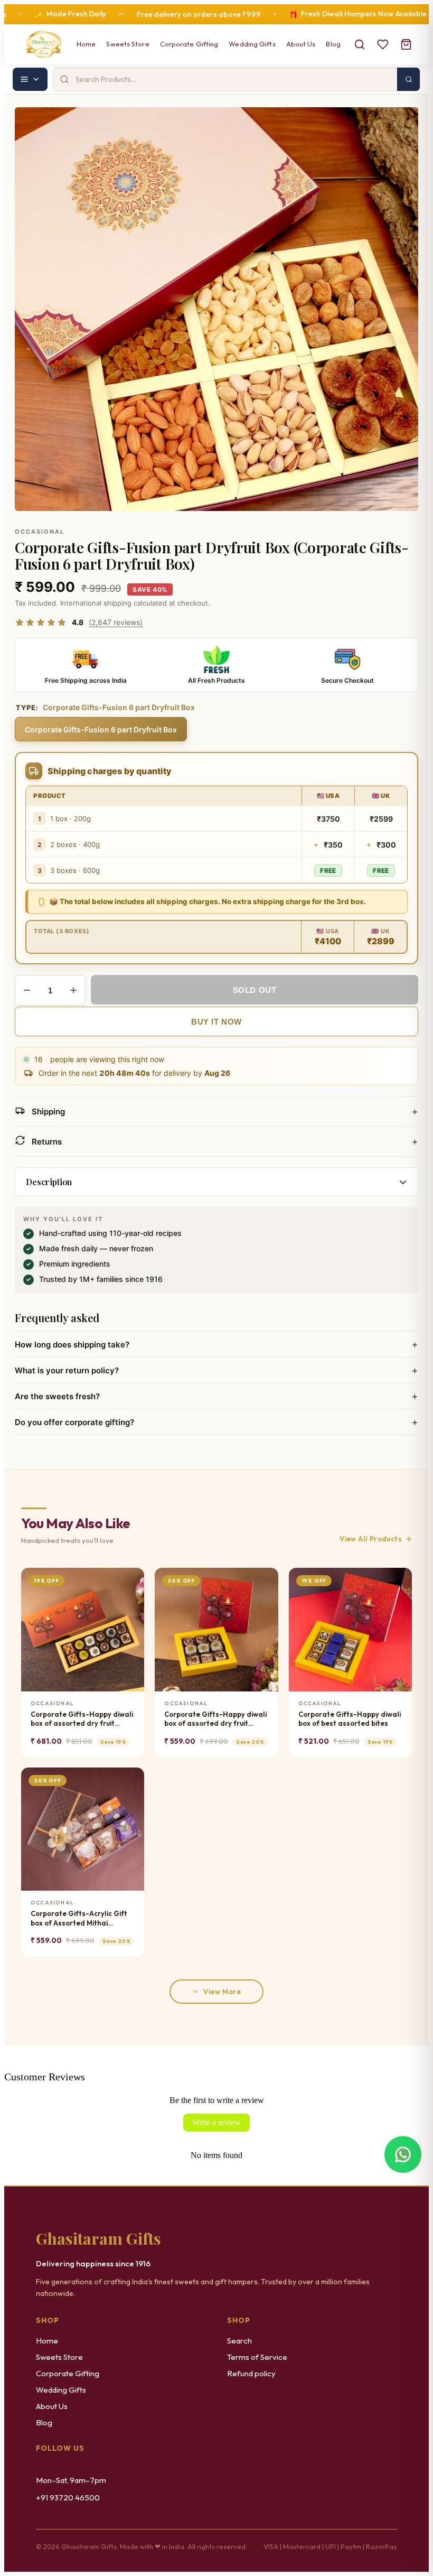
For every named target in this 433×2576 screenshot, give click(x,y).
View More (222, 1992)
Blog (333, 44)
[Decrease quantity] (27, 990)
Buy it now (216, 1022)
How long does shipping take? (216, 1344)
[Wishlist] (383, 44)
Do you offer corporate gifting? (216, 1422)
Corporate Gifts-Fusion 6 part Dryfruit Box (101, 729)
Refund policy (251, 2373)
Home (86, 44)
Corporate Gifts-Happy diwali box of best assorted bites (350, 1719)
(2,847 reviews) (116, 622)
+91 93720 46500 (68, 2498)
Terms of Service (257, 2357)
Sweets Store (128, 44)
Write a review (216, 2122)
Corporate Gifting (189, 44)
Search (239, 2341)
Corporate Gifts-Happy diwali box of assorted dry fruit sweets (82, 1719)
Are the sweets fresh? (216, 1396)
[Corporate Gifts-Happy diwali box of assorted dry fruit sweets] (83, 1629)
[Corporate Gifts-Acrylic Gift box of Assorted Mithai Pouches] (83, 1829)
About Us (301, 44)
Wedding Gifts (252, 44)
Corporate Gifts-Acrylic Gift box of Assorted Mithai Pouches (79, 1918)
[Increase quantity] (73, 990)
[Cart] (406, 44)
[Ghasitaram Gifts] (44, 44)
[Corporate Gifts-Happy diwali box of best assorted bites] (350, 1629)
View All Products (371, 1539)
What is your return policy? (216, 1370)
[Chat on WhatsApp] (403, 2154)
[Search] (360, 44)
